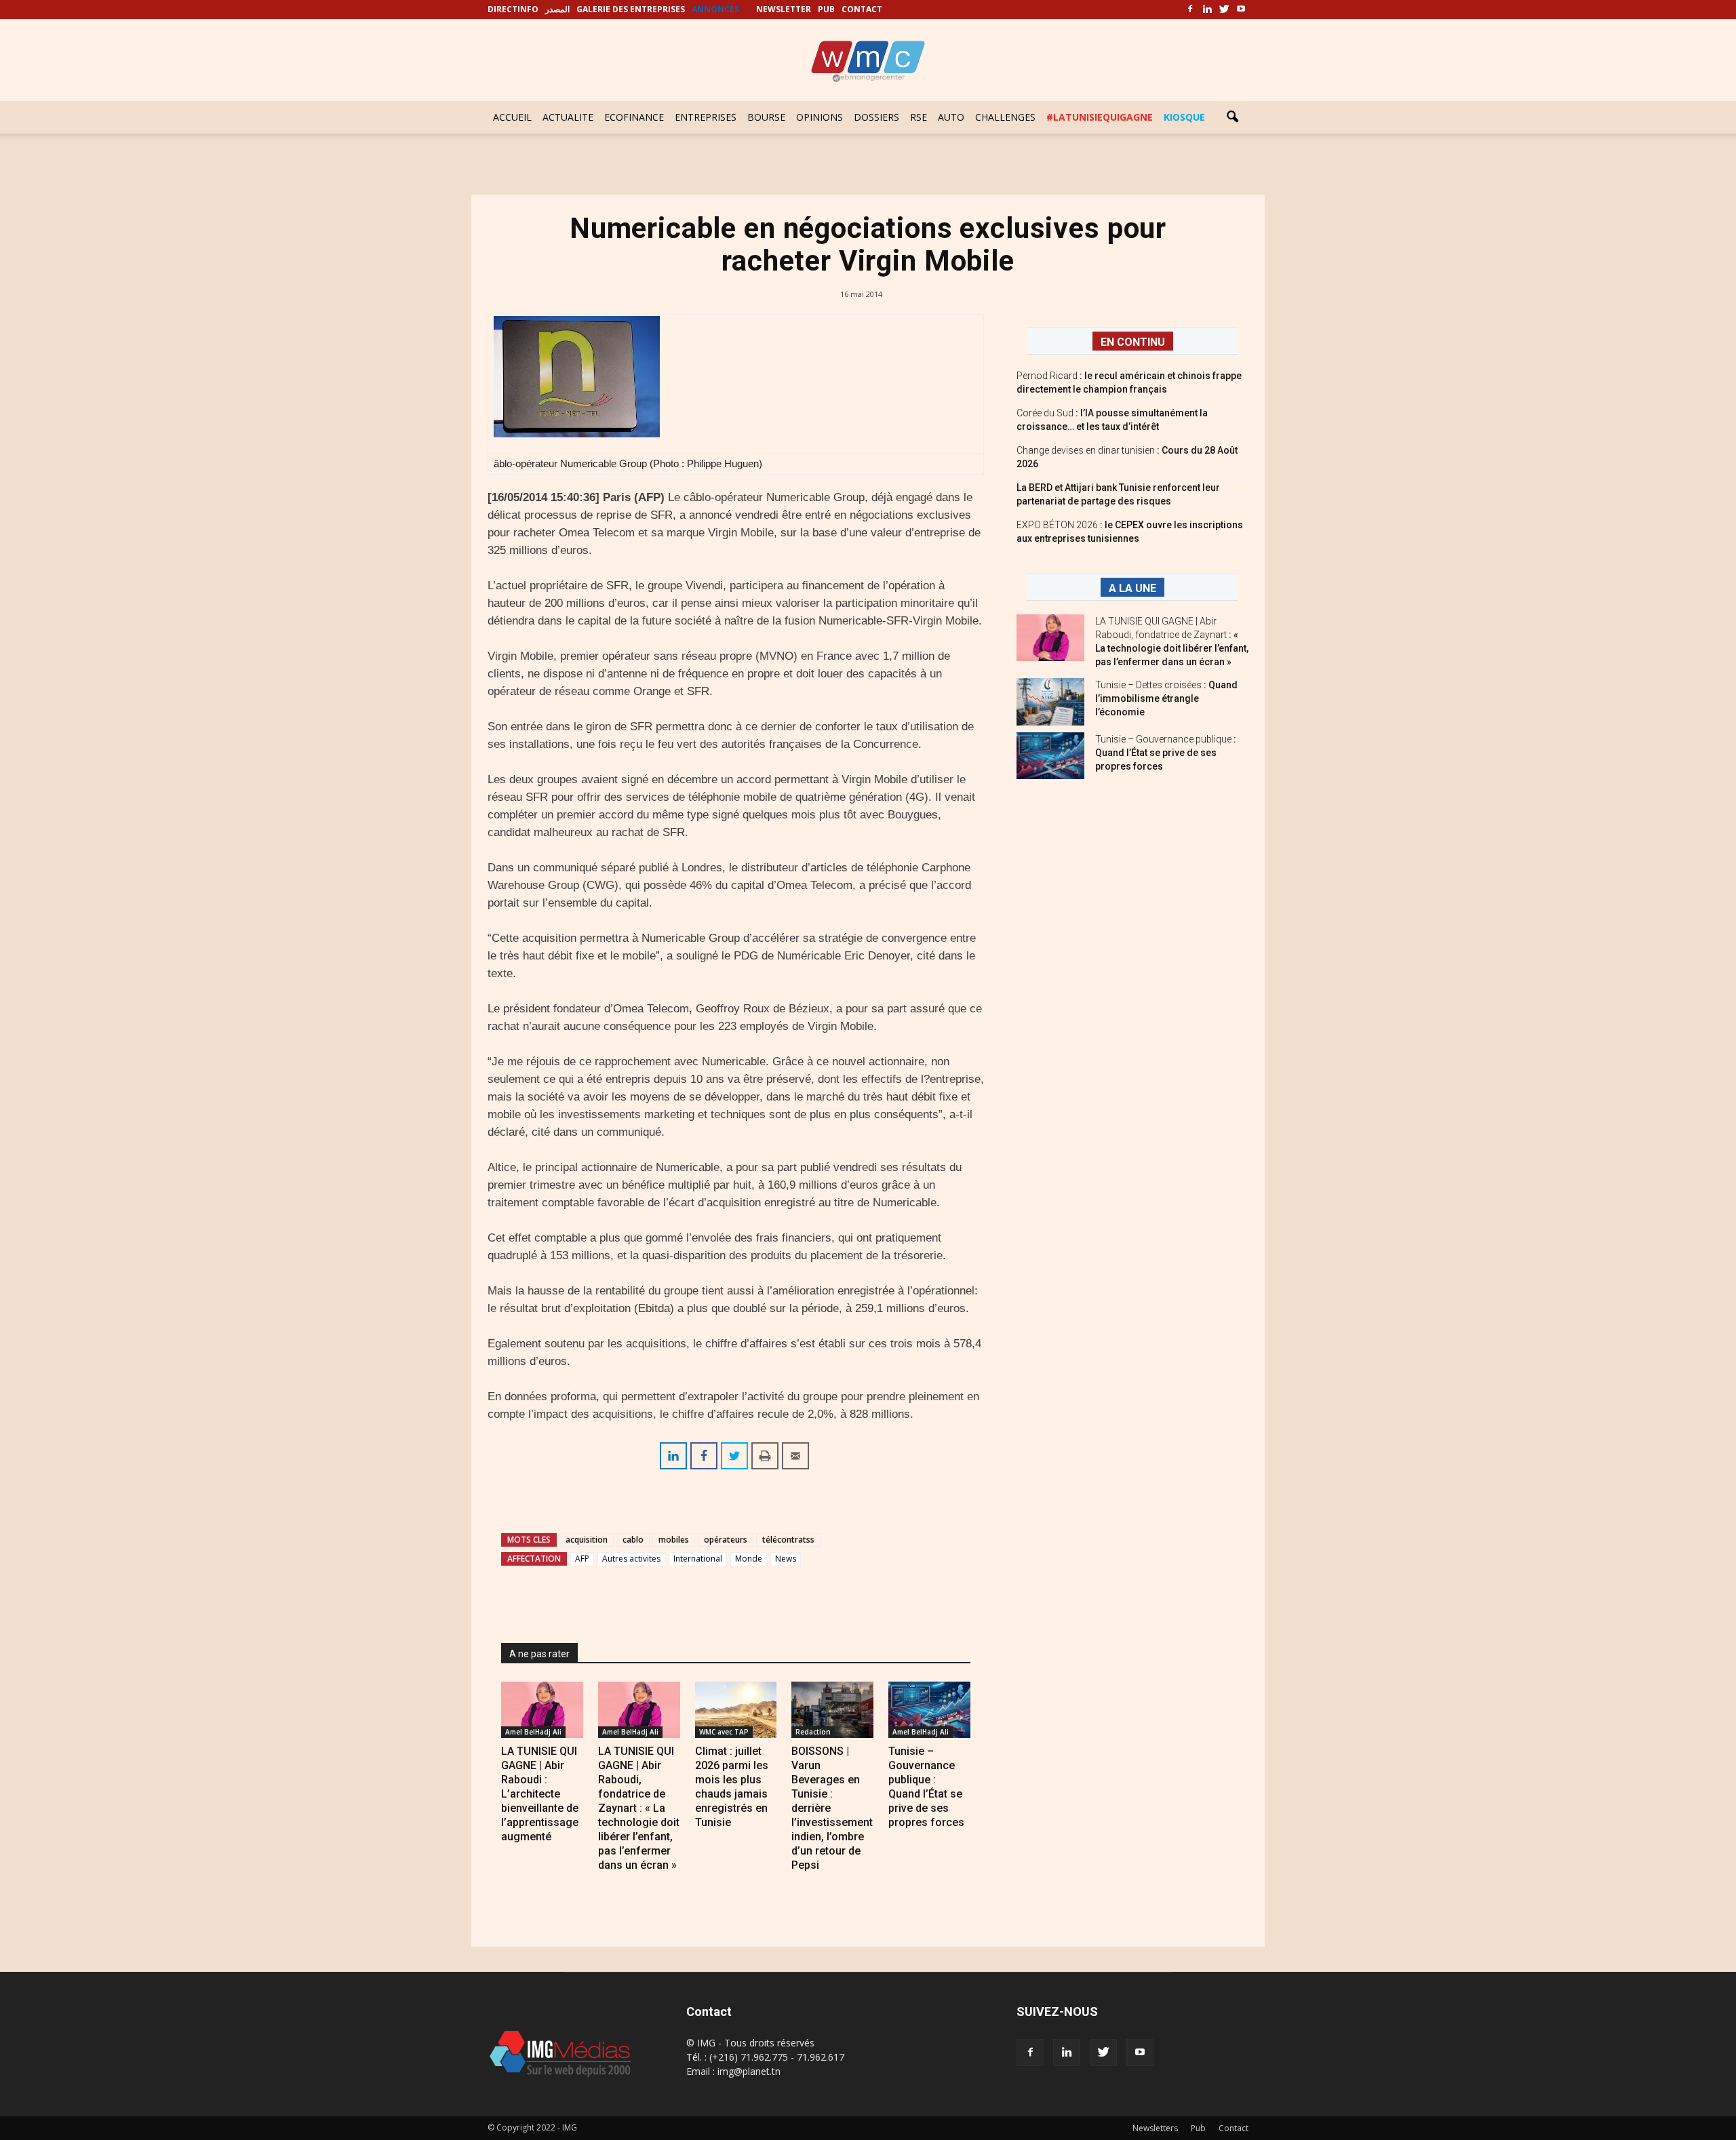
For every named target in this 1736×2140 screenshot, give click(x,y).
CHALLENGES (1005, 117)
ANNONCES (715, 9)
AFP (582, 1559)
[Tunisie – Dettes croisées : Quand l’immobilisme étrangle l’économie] (1050, 702)
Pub (1198, 2128)
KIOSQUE (1184, 117)
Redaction (813, 1732)
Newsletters (1155, 2128)
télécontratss (788, 1540)
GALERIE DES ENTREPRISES (631, 9)
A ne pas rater (539, 1654)
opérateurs (726, 1540)
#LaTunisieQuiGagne (1100, 117)
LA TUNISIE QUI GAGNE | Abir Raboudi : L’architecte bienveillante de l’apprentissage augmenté (540, 1794)
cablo (633, 1540)
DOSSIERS (876, 117)
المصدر (557, 9)
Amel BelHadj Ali (533, 1732)
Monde (749, 1559)
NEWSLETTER (784, 9)
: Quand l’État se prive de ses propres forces (1166, 753)
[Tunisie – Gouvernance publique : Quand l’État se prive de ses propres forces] (929, 1710)
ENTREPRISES (706, 117)
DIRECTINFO (513, 9)
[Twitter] (1224, 9)
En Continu (1133, 342)
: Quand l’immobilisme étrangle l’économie (1166, 698)
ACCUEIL (512, 117)
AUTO (951, 117)
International (698, 1559)
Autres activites (631, 1559)
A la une (1132, 588)
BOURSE (766, 117)
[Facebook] (1190, 9)
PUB (826, 9)
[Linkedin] (1207, 9)
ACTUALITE (568, 117)
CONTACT (862, 9)
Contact (1234, 2128)
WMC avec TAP (724, 1732)
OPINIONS (820, 117)
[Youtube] (1241, 9)
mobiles (674, 1540)
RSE (919, 117)
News (786, 1559)
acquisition (587, 1540)
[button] (1232, 117)
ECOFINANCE (634, 117)
